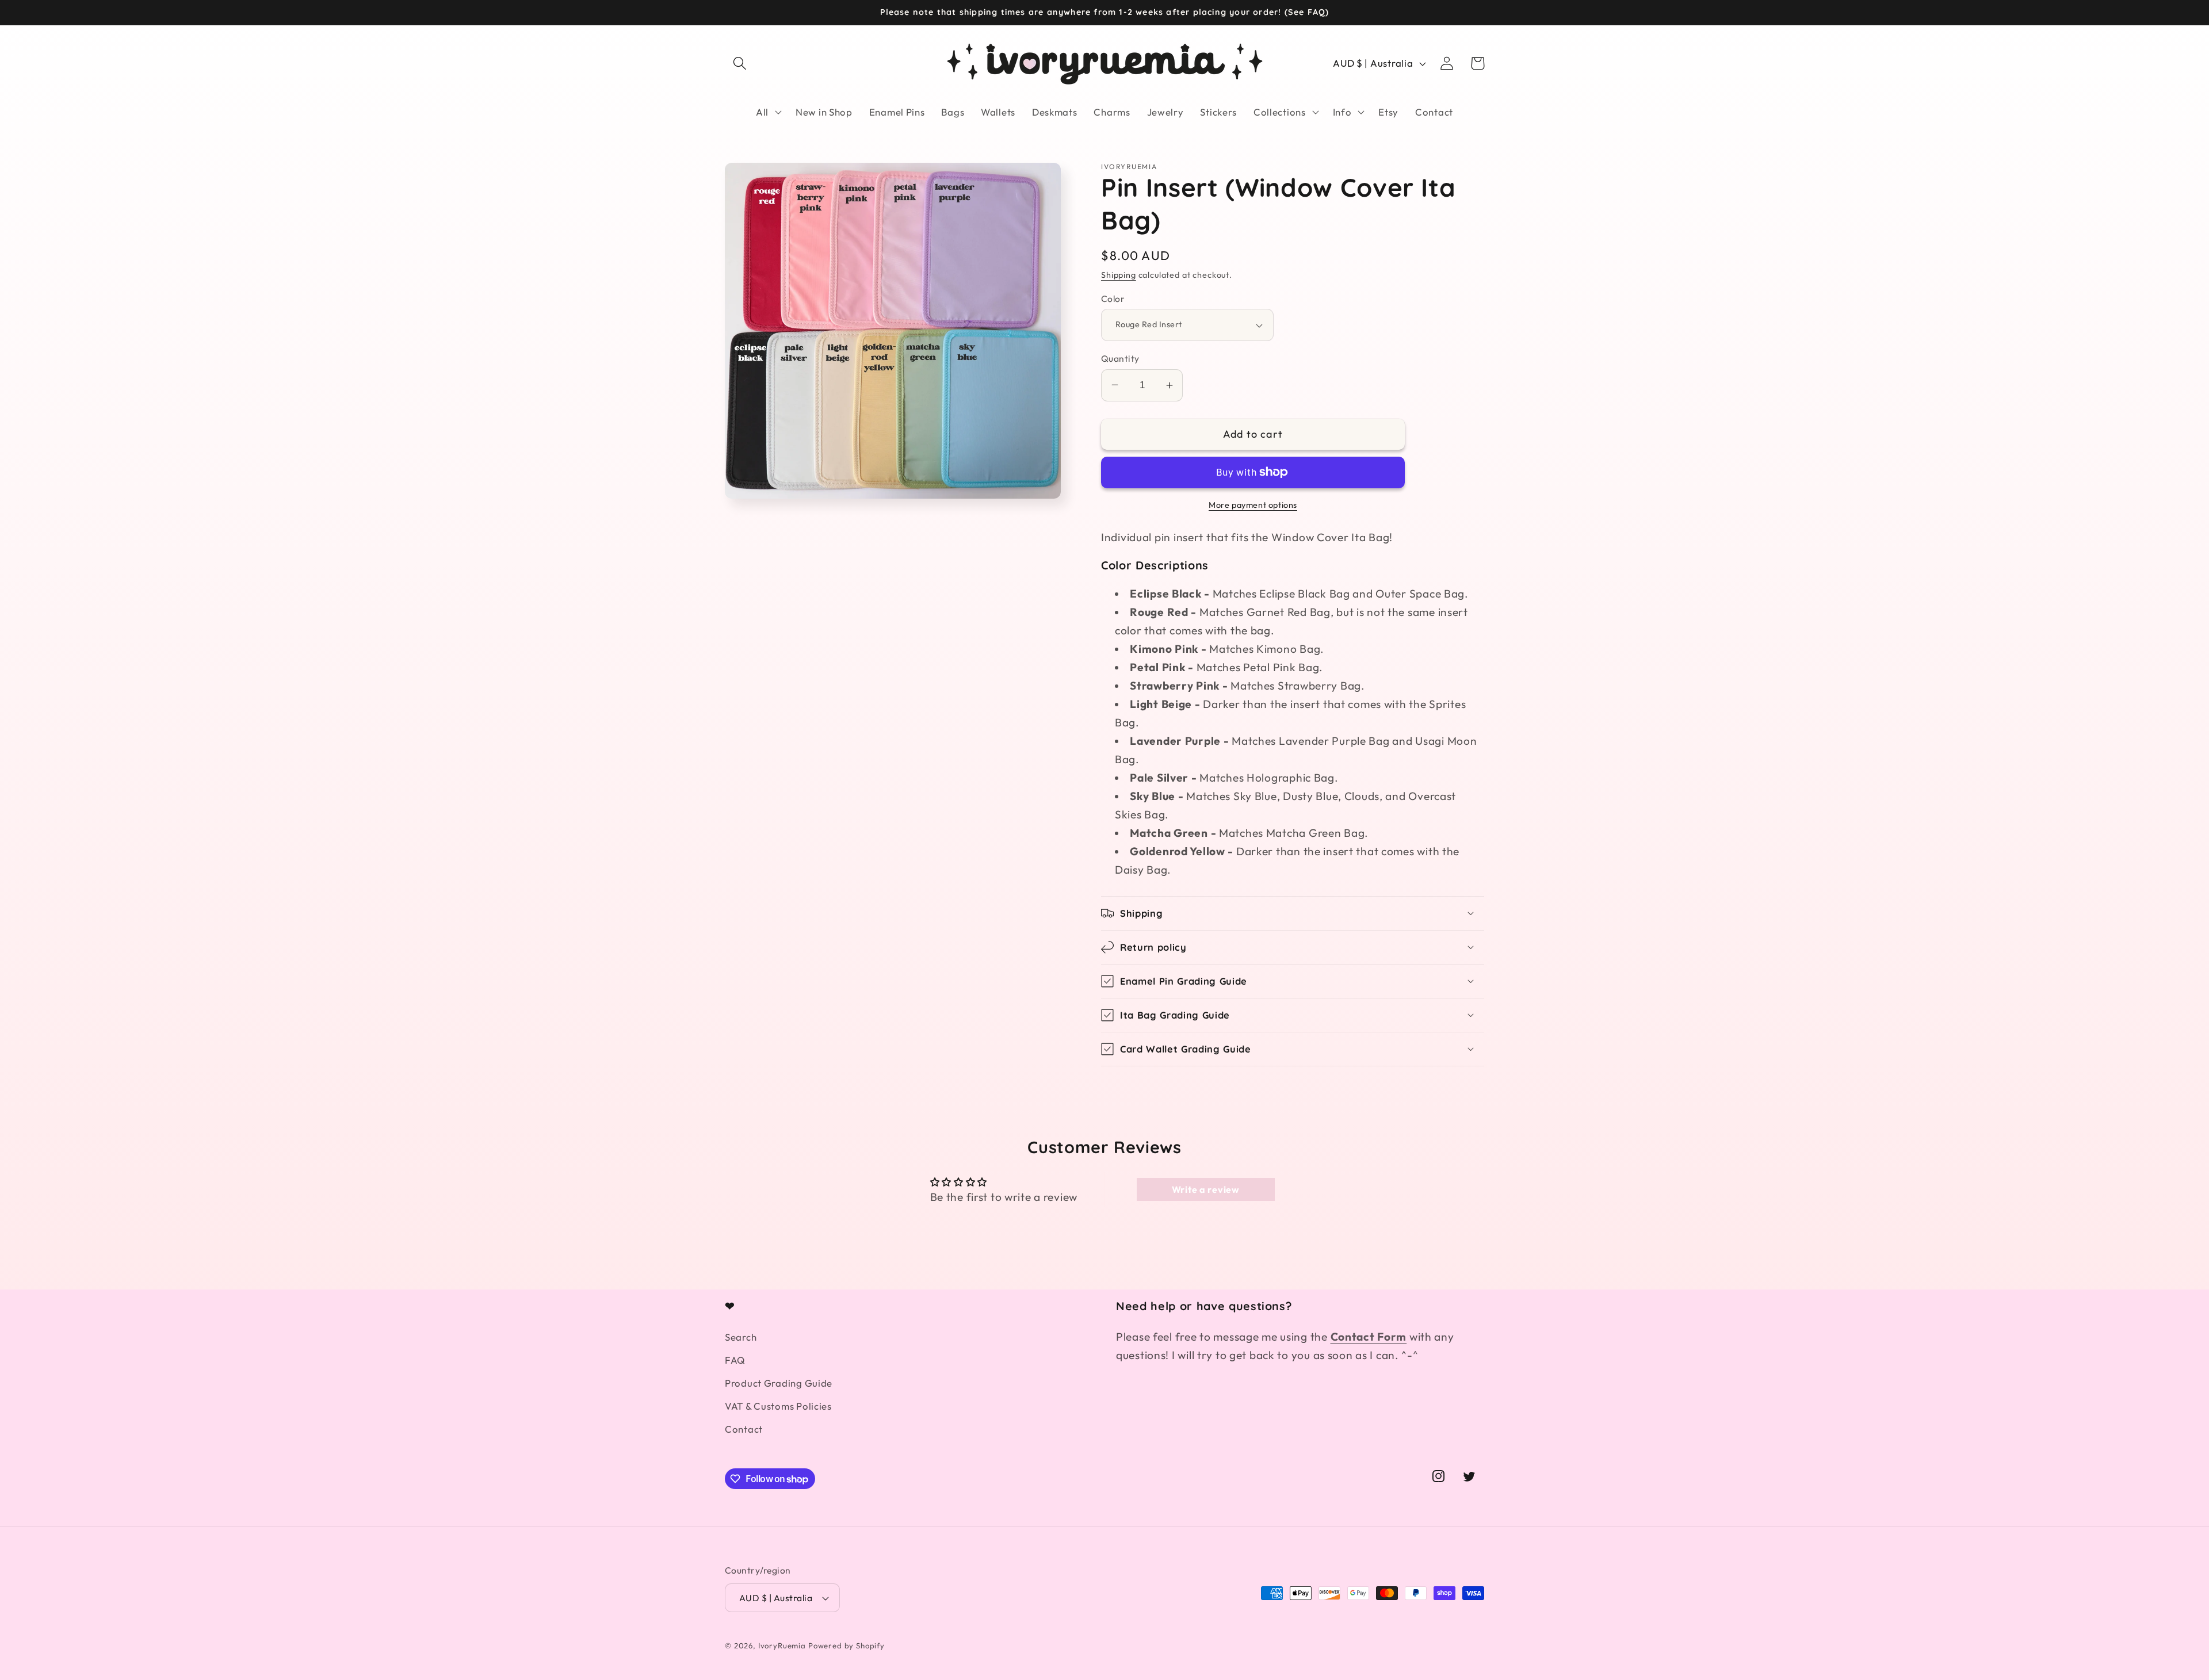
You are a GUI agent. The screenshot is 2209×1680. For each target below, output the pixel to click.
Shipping (1119, 275)
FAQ (735, 1360)
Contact (744, 1429)
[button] (740, 64)
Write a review (1206, 1189)
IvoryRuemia (782, 1645)
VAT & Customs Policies (778, 1406)
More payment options (1253, 505)
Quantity (1120, 358)
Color (1113, 299)
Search (741, 1337)
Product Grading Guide (779, 1383)
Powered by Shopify (846, 1645)
